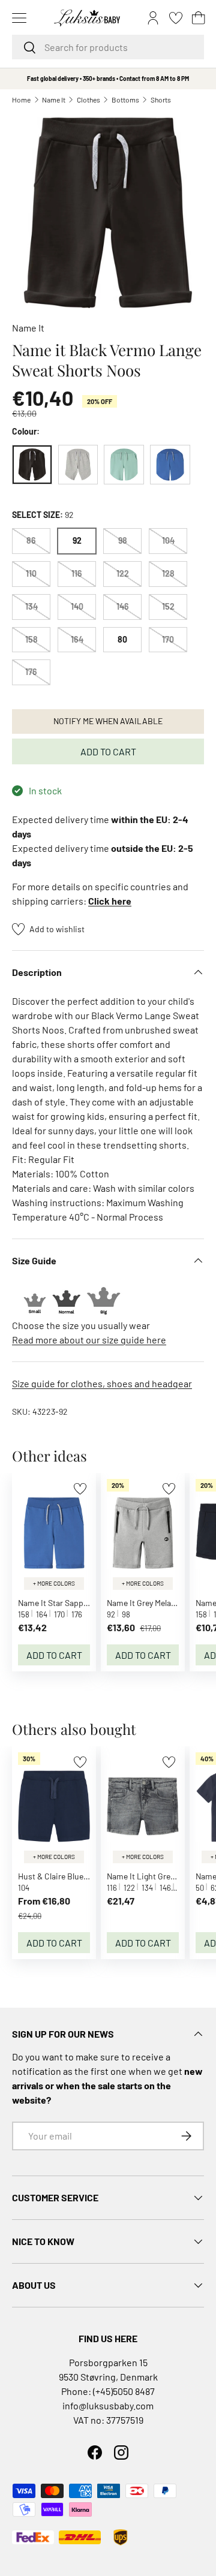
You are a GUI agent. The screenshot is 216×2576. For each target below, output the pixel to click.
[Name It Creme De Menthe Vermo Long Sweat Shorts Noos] (124, 465)
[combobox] (108, 47)
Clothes (88, 100)
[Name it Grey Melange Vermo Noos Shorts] (78, 465)
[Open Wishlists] (176, 18)
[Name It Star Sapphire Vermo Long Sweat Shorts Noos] (170, 465)
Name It (54, 100)
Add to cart (108, 751)
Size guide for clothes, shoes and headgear (102, 1383)
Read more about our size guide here (89, 1340)
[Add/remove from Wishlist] (80, 1489)
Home (21, 100)
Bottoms (125, 100)
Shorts (161, 100)
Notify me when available (108, 721)
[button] (199, 18)
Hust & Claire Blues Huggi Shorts (77, 1876)
